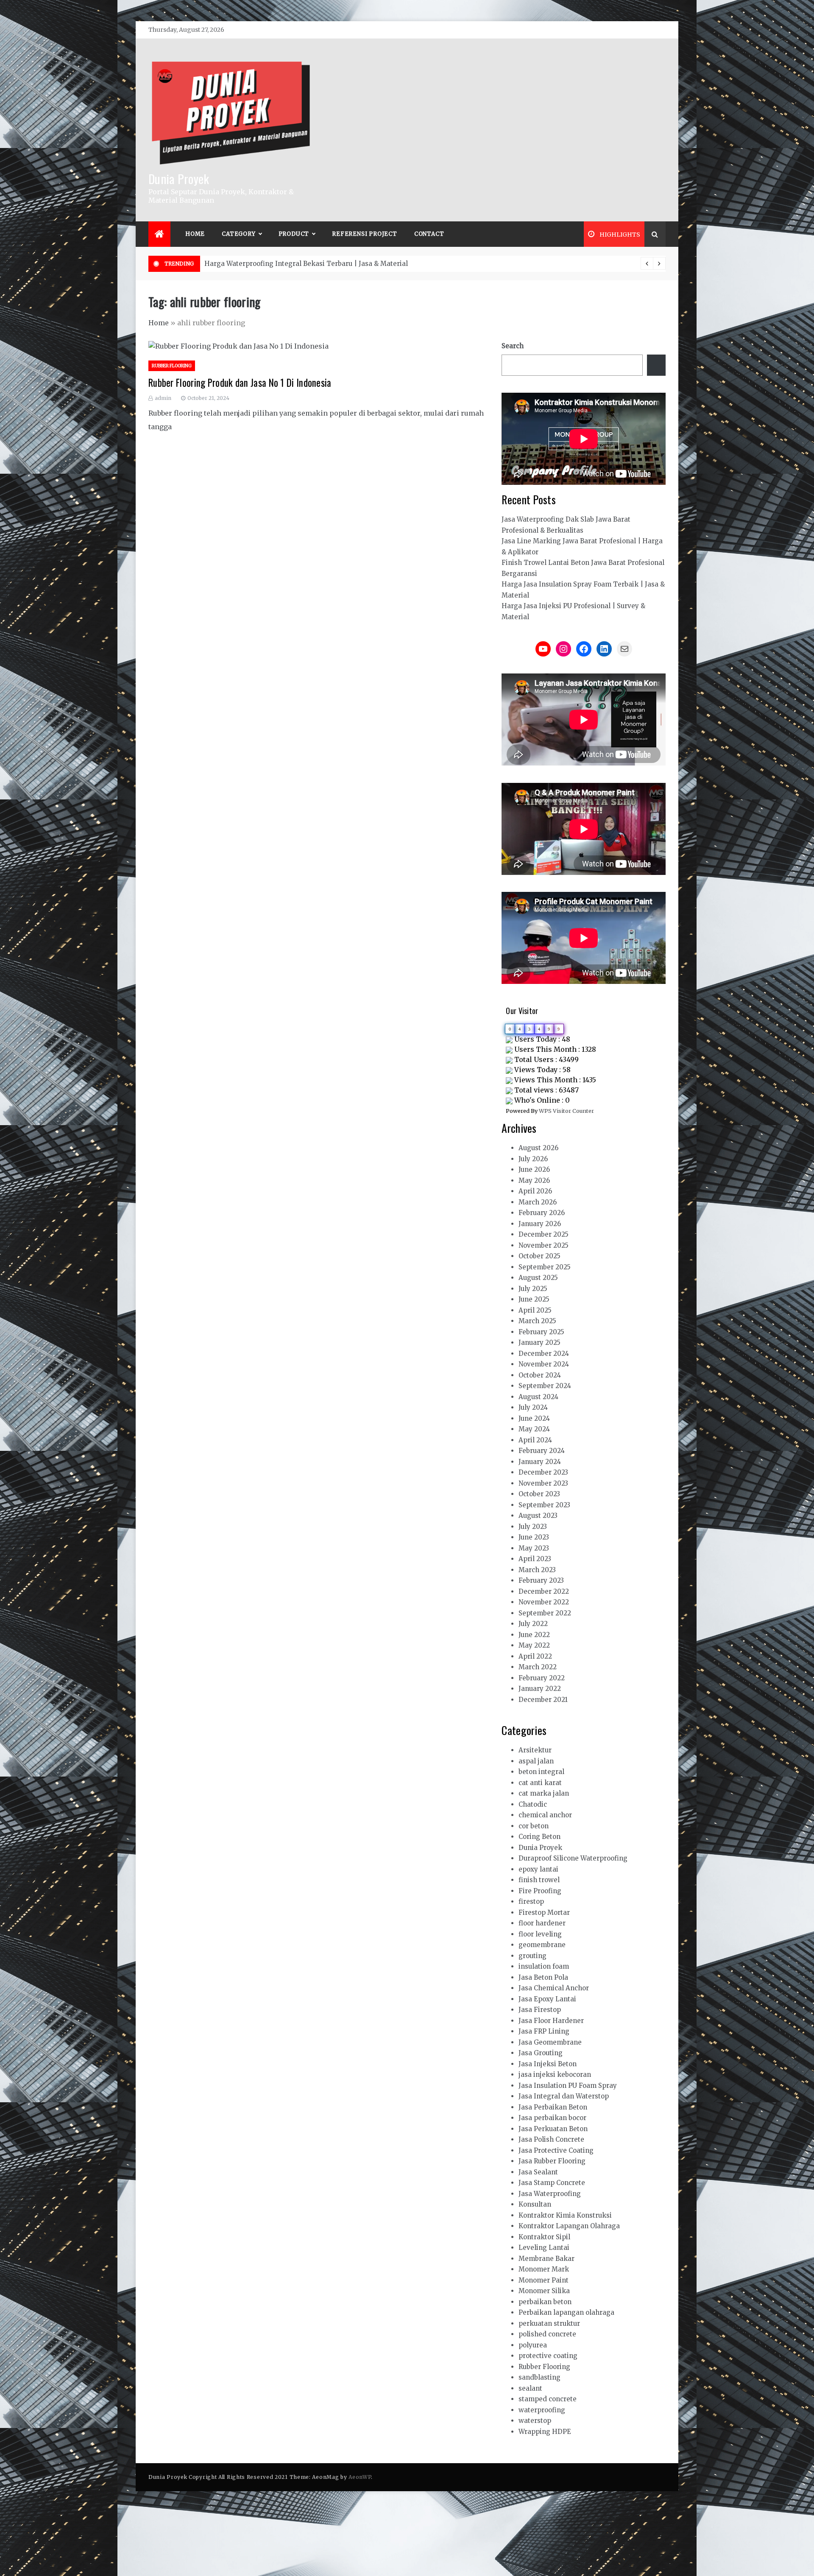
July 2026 (533, 1159)
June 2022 (534, 1635)
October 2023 (539, 1494)
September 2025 (545, 1267)
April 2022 (535, 1656)
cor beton (534, 1826)
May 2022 (534, 1645)
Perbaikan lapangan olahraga (566, 2312)
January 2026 (540, 1224)
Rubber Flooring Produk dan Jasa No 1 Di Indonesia (240, 383)
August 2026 (538, 1148)
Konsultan (535, 2204)
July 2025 (533, 1289)
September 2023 (544, 1505)
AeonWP (360, 2477)
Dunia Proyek (179, 178)
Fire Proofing (540, 1891)
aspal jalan (536, 1761)
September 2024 (545, 1386)
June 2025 (534, 1299)
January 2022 (540, 1689)
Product (294, 234)
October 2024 (540, 1375)
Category (238, 234)
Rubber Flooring (172, 366)
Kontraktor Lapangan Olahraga (569, 2226)
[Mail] (624, 649)
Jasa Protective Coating (556, 2150)
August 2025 (538, 1278)
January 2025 (539, 1342)
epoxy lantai (538, 1869)
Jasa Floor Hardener (551, 2021)
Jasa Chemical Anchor (554, 1988)
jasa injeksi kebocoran (555, 2074)
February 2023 (541, 1580)
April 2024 (535, 1440)
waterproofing (542, 2410)
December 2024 (544, 1354)
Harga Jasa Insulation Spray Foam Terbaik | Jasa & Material (301, 264)
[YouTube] (543, 649)
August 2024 (538, 1397)
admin (163, 398)
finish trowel (539, 1880)
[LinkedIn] (604, 649)
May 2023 (534, 1548)
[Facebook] (584, 649)
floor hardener (542, 1923)
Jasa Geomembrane (550, 2042)
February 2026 (542, 1213)
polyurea (533, 2345)
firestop (531, 1901)
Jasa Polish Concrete (551, 2139)
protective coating (548, 2356)
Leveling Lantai (544, 2248)
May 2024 (534, 1429)
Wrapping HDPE (545, 2432)
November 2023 (543, 1483)
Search (513, 346)
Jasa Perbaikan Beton (553, 2107)
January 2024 (540, 1462)
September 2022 (545, 1613)
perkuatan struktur (549, 2323)
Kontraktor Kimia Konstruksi (565, 2215)
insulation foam (544, 1966)
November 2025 (544, 1245)
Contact (429, 234)
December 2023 (543, 1472)
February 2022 (542, 1678)
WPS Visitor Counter (566, 1111)
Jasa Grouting (541, 2053)
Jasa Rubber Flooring (552, 2161)
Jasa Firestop (540, 2010)
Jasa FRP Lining (544, 2031)
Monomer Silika (544, 2291)
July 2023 (533, 1527)
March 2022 (538, 1667)
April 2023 (535, 1559)
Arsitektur (535, 1750)
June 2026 (534, 1169)
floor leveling (540, 1934)
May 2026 (534, 1180)
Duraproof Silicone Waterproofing (573, 1858)
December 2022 (544, 1591)
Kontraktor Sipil (544, 2237)
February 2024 (542, 1451)
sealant (530, 2388)
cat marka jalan (544, 1793)
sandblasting (539, 2377)
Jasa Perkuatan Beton (553, 2129)
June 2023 (534, 1537)
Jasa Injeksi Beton (548, 2064)
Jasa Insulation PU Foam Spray (568, 2086)
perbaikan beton (545, 2302)
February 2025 (541, 1332)
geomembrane (542, 1945)
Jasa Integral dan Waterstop (564, 2096)
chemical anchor (545, 1815)
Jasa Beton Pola (543, 1977)
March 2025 (537, 1321)
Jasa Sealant (538, 2172)
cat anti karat (540, 1783)
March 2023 (537, 1570)
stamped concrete (548, 2399)
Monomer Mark (544, 2269)
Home (195, 234)
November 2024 (544, 1364)
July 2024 (533, 1407)
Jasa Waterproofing (550, 2194)
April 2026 (535, 1191)
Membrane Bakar (546, 2259)
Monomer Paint (544, 2280)
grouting (532, 1956)
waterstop (535, 2421)
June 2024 (534, 1418)
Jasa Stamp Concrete (552, 2183)
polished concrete (547, 2334)
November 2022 (544, 1602)
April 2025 (535, 1310)
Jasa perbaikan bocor (552, 2118)
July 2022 (533, 1624)
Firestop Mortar (544, 1912)
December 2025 (544, 1234)
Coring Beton (539, 1837)
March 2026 (538, 1202)
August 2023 (538, 1516)
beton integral (541, 1772)
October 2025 (539, 1256)
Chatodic (533, 1804)
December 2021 (543, 1700)
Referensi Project (365, 234)
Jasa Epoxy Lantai (547, 1999)
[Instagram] (563, 649)
